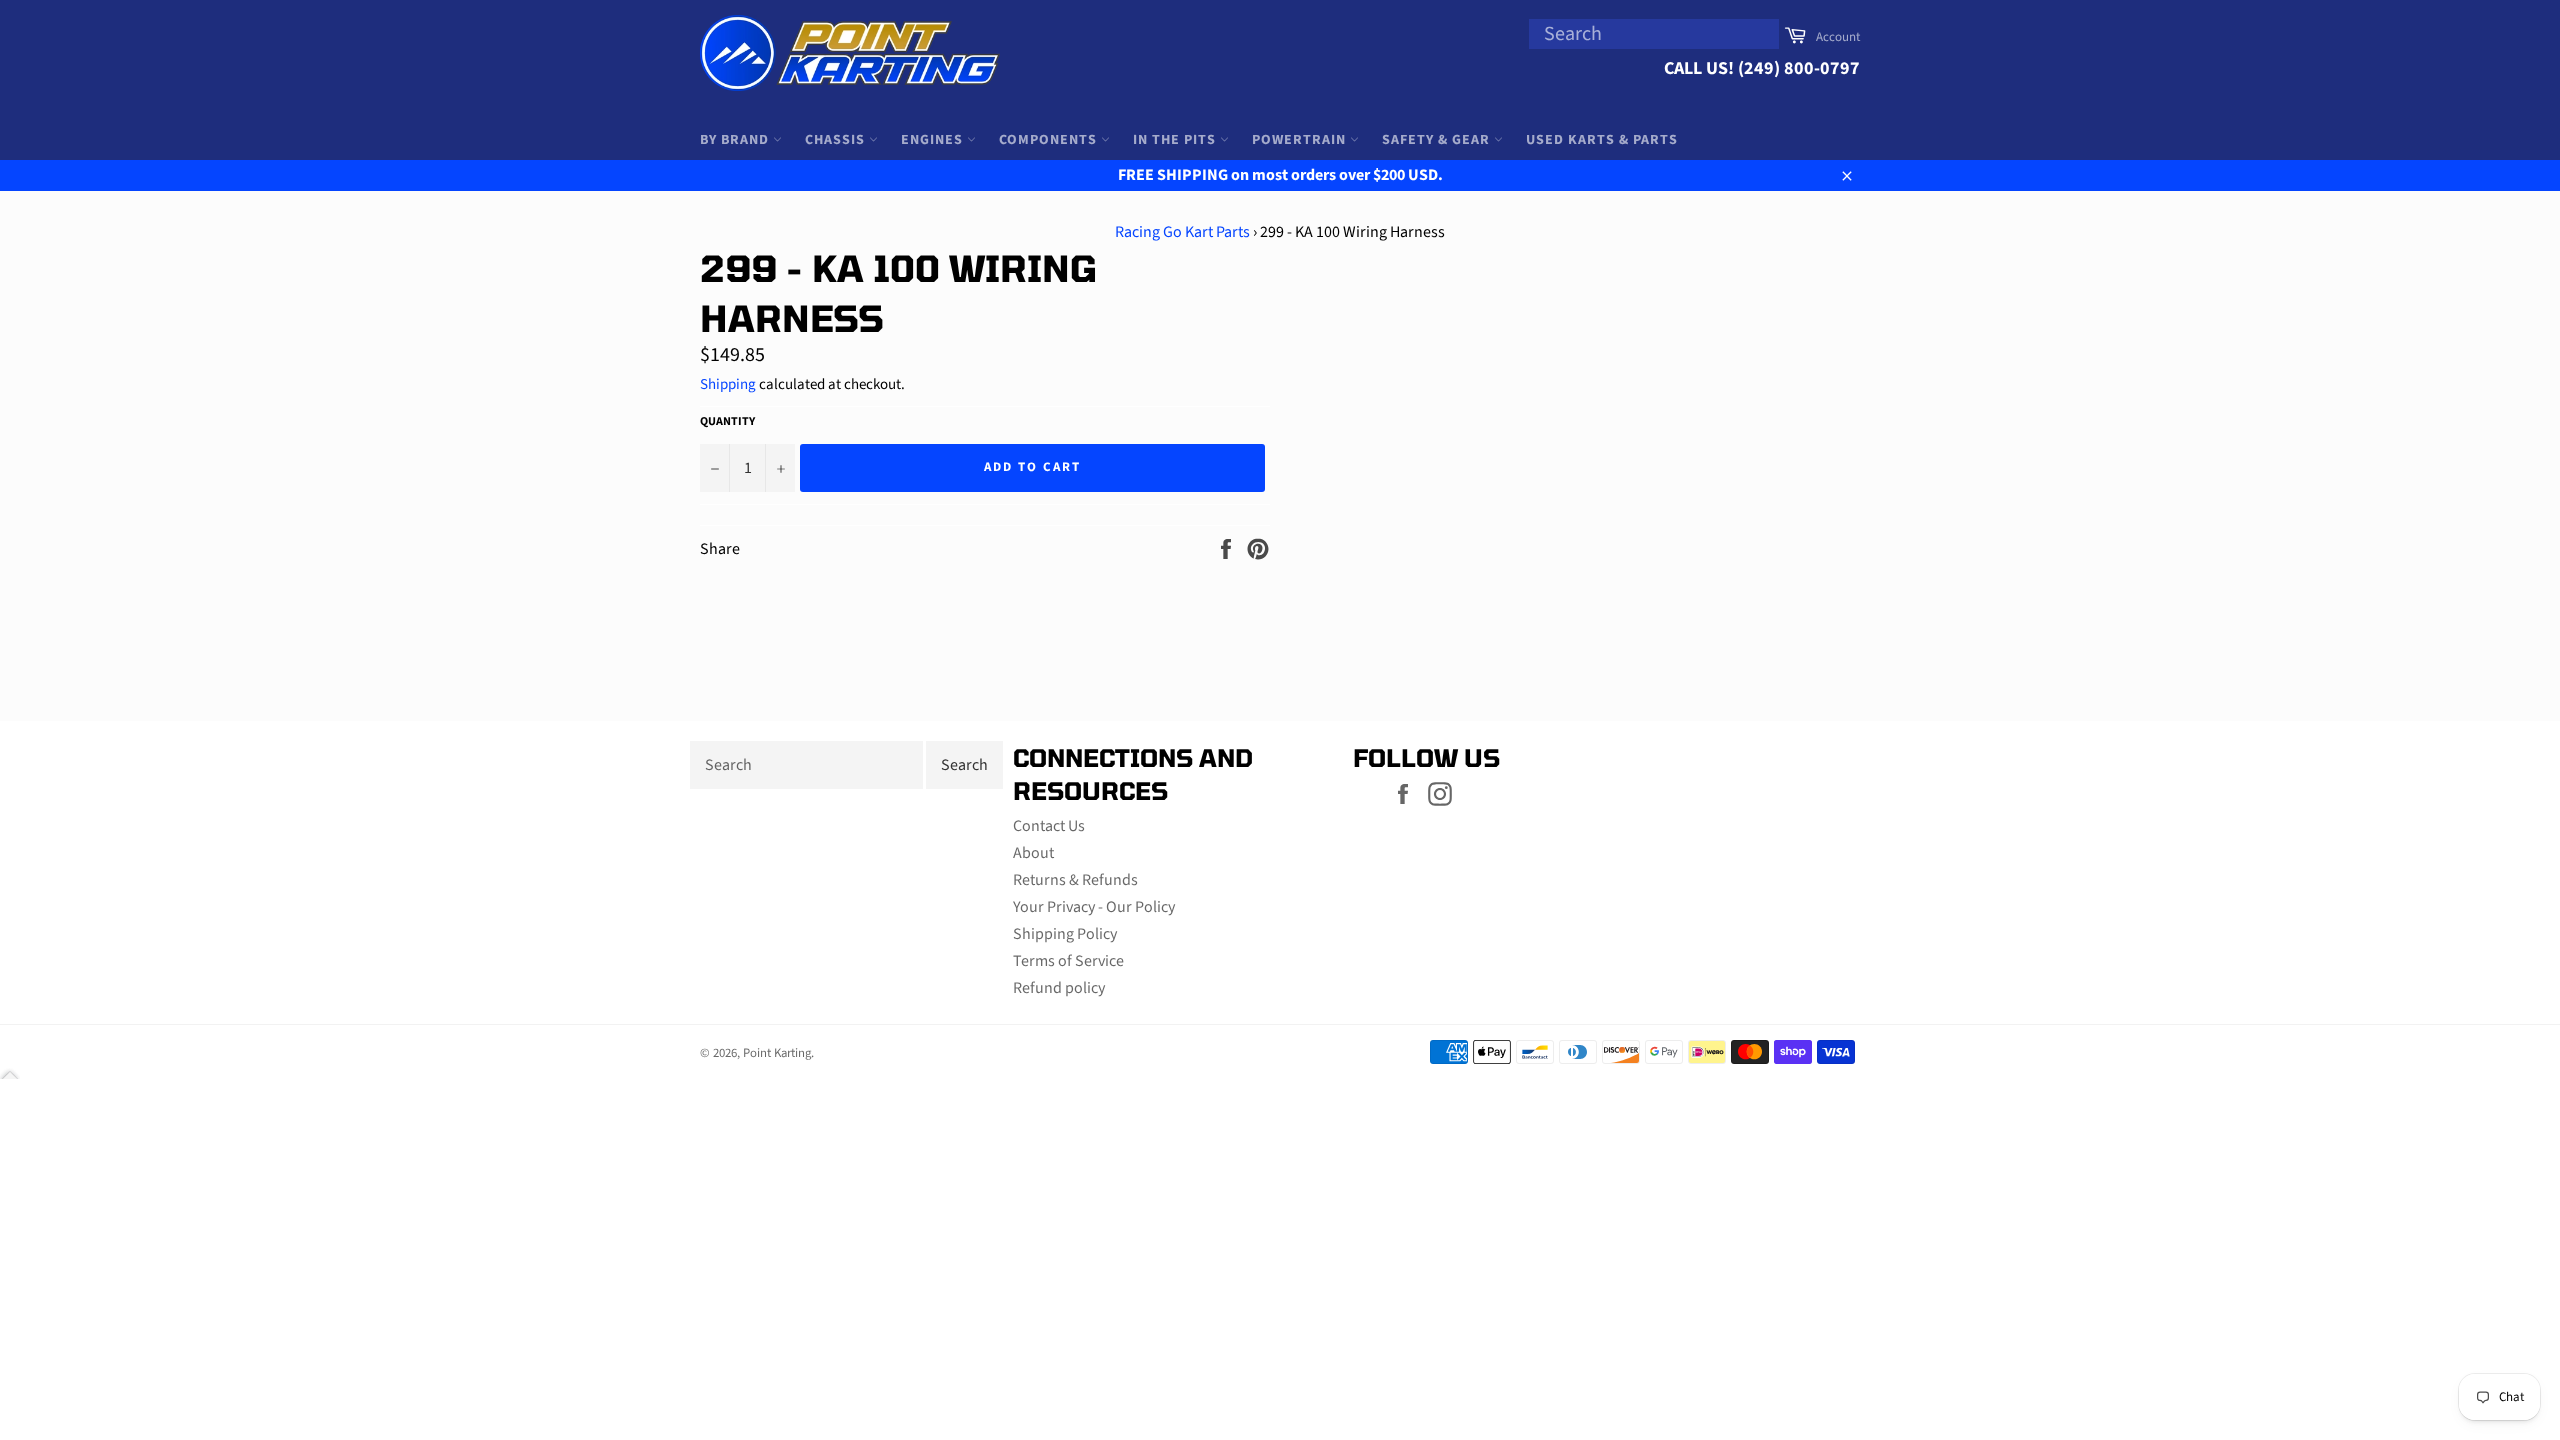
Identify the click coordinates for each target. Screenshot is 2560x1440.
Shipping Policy (1065, 934)
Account (1838, 37)
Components (1050, 140)
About (1033, 853)
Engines (934, 140)
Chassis (837, 140)
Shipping (728, 384)
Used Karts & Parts (1602, 140)
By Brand (736, 140)
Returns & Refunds (1075, 880)
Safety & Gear (1438, 140)
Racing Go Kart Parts (1182, 232)
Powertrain (1301, 140)
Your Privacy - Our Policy (1094, 907)
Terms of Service (1068, 961)
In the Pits (1176, 140)
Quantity (727, 422)
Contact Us (1049, 826)
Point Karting (777, 1053)
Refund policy (1059, 988)
